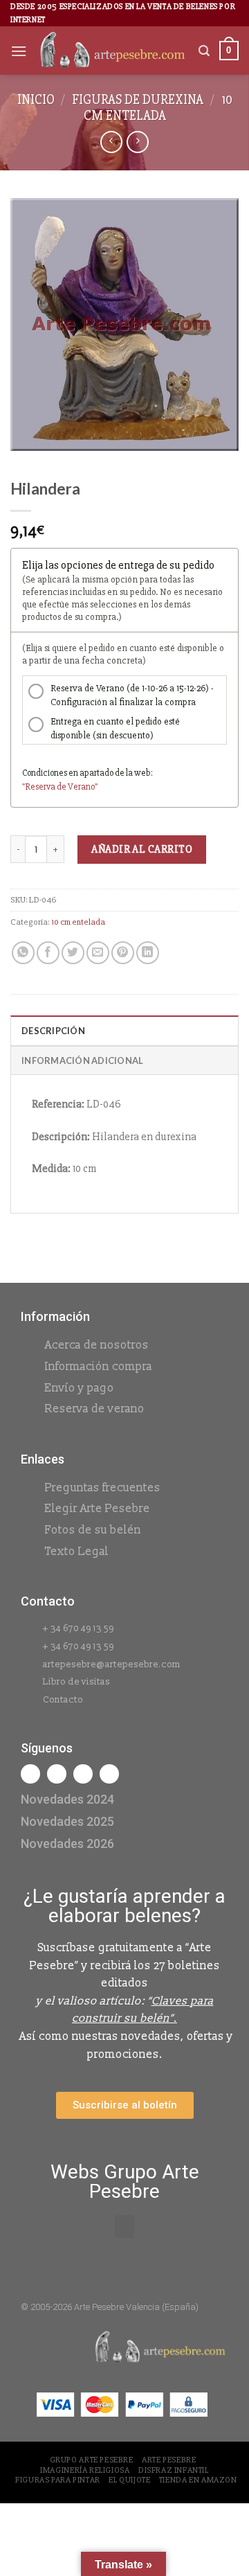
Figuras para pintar (58, 2480)
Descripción (53, 1031)
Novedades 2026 (67, 1844)
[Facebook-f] (30, 1774)
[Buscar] (204, 51)
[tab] (124, 1030)
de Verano (76, 787)
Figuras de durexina (138, 100)
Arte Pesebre (169, 2460)
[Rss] (83, 1774)
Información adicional (82, 1060)
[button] (124, 2227)
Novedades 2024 (67, 1799)
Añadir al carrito (142, 849)
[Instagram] (57, 1774)
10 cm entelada (158, 108)
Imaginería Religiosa (85, 2470)
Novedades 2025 (67, 1821)
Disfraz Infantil (174, 2470)
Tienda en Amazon (198, 2480)
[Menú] (19, 51)
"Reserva (39, 787)
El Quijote (129, 2480)
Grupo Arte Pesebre (92, 2460)
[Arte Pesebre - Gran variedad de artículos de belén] (113, 51)
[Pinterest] (109, 1774)
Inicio (36, 100)
